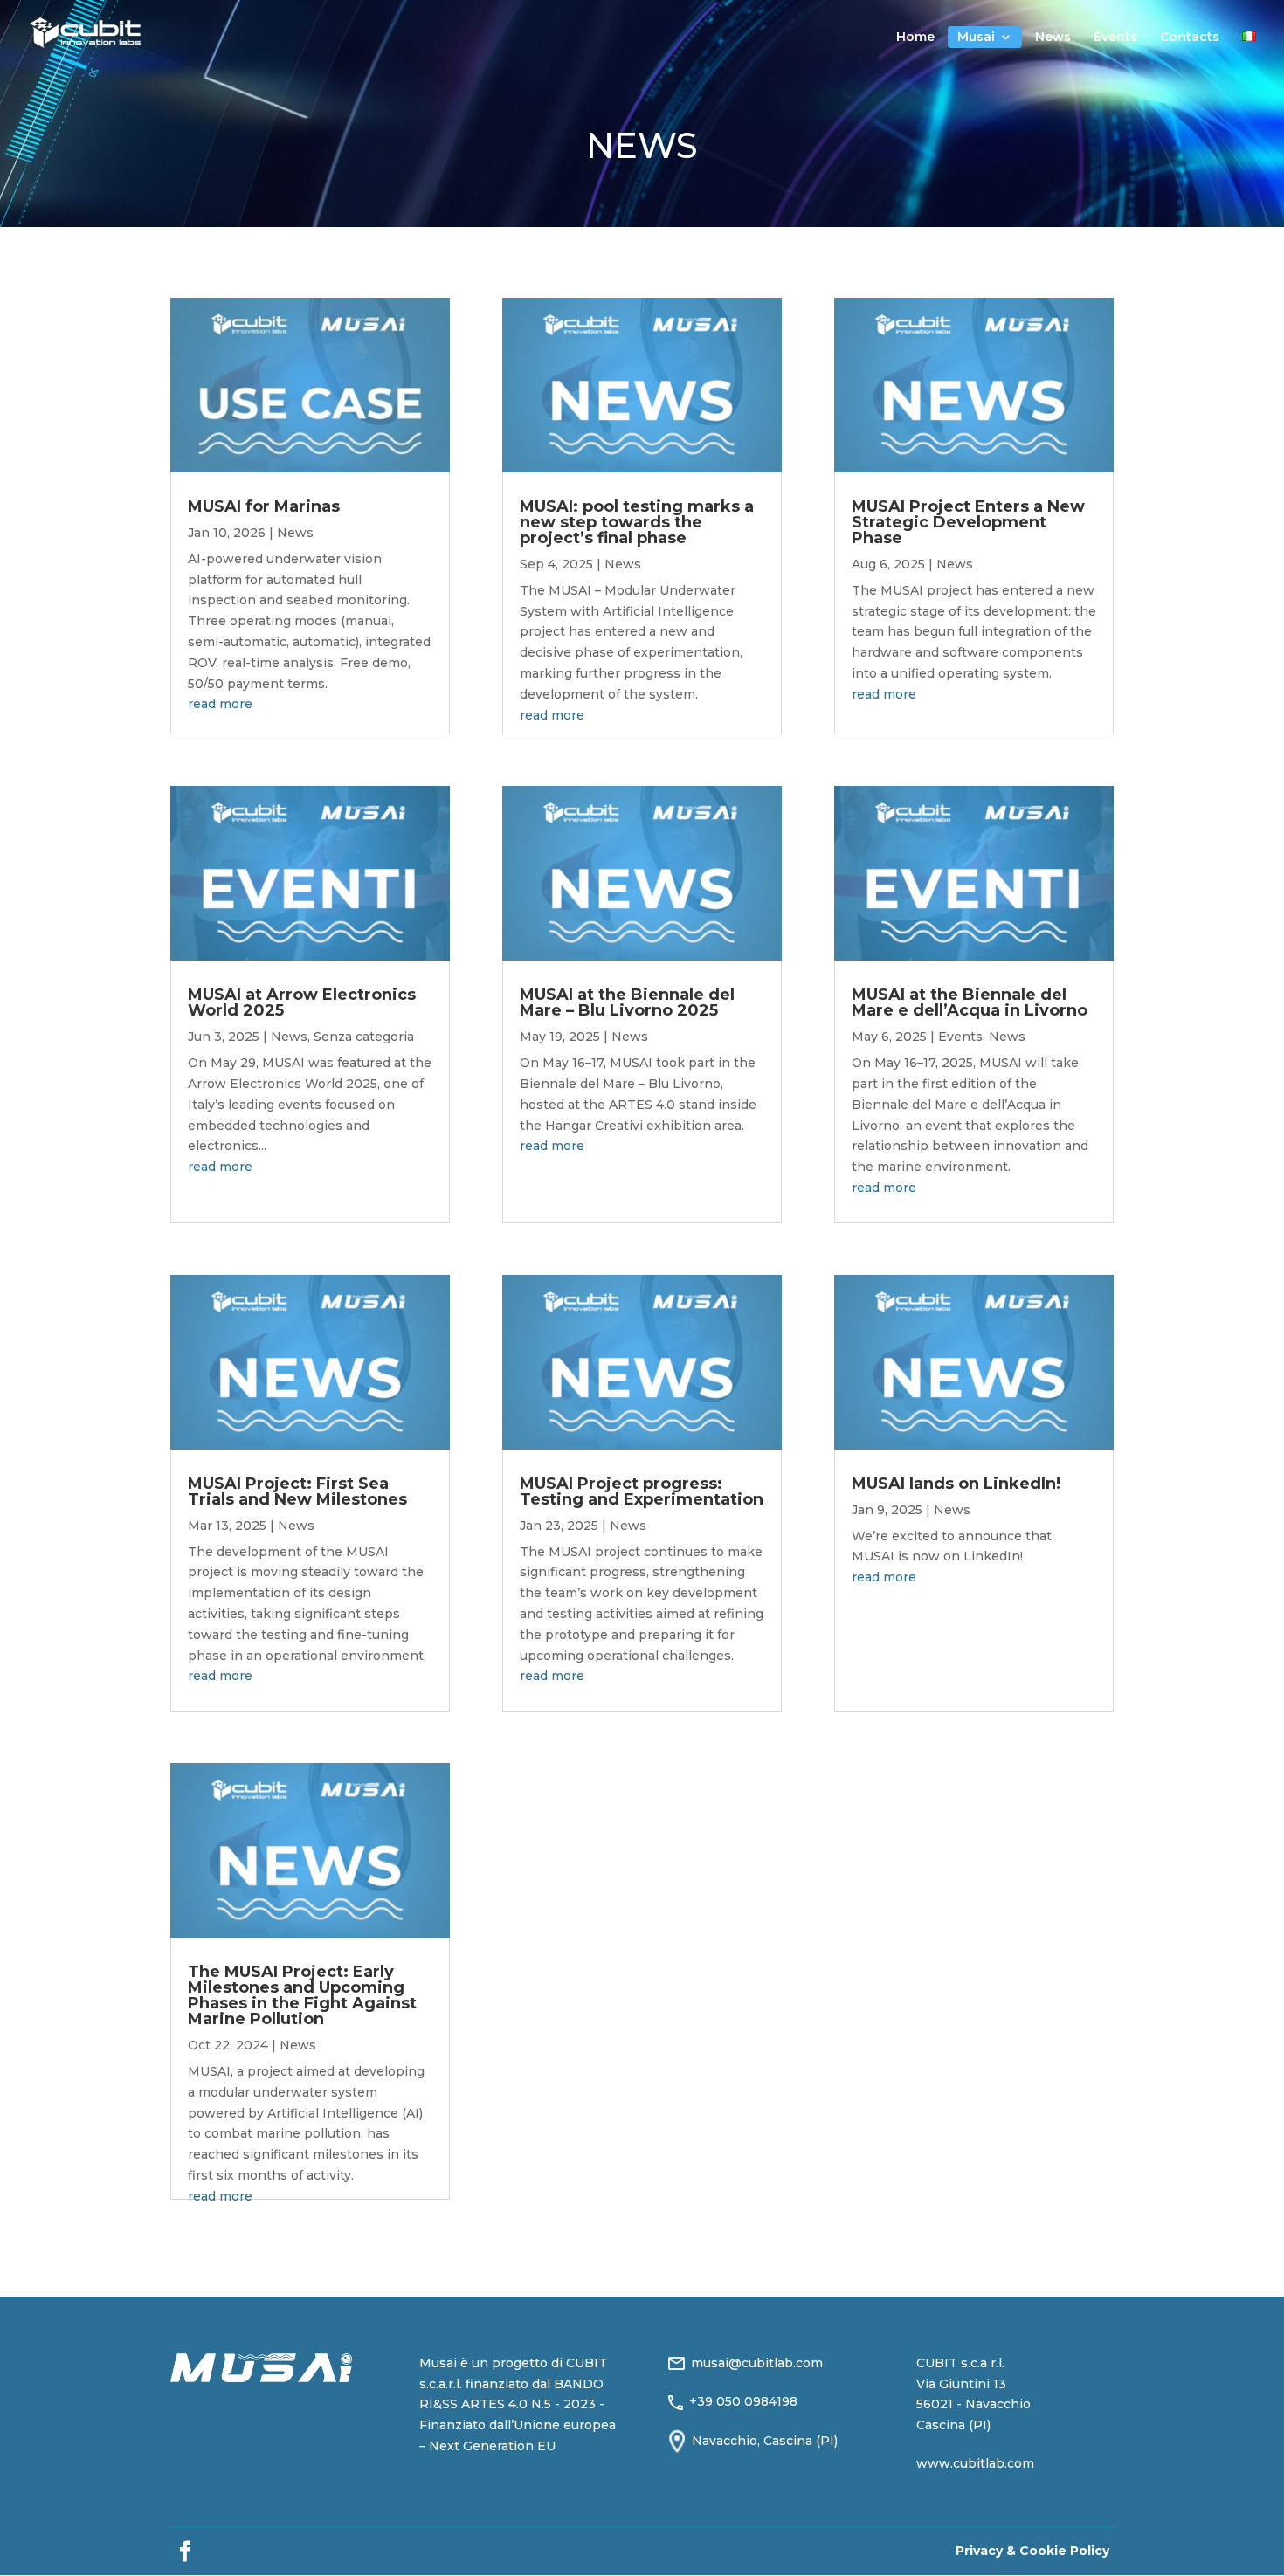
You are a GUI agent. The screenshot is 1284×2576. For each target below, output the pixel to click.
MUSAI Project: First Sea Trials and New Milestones (297, 1491)
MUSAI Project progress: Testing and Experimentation (642, 1491)
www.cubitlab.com (975, 2463)
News (1053, 38)
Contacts (1190, 38)
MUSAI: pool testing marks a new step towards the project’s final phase (637, 522)
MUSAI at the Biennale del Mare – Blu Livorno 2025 (627, 1002)
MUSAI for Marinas (264, 506)
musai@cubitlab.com (757, 2363)
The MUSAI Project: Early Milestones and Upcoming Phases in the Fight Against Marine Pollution (302, 1995)
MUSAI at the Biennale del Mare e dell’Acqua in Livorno (970, 1002)
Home (915, 38)
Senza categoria (364, 1037)
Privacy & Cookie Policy (1032, 2551)
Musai (976, 38)
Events (1115, 38)
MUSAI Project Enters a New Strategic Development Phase (968, 522)
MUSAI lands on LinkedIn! (956, 1484)
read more (220, 704)
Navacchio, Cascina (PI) (765, 2441)
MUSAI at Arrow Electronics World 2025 (302, 1002)
